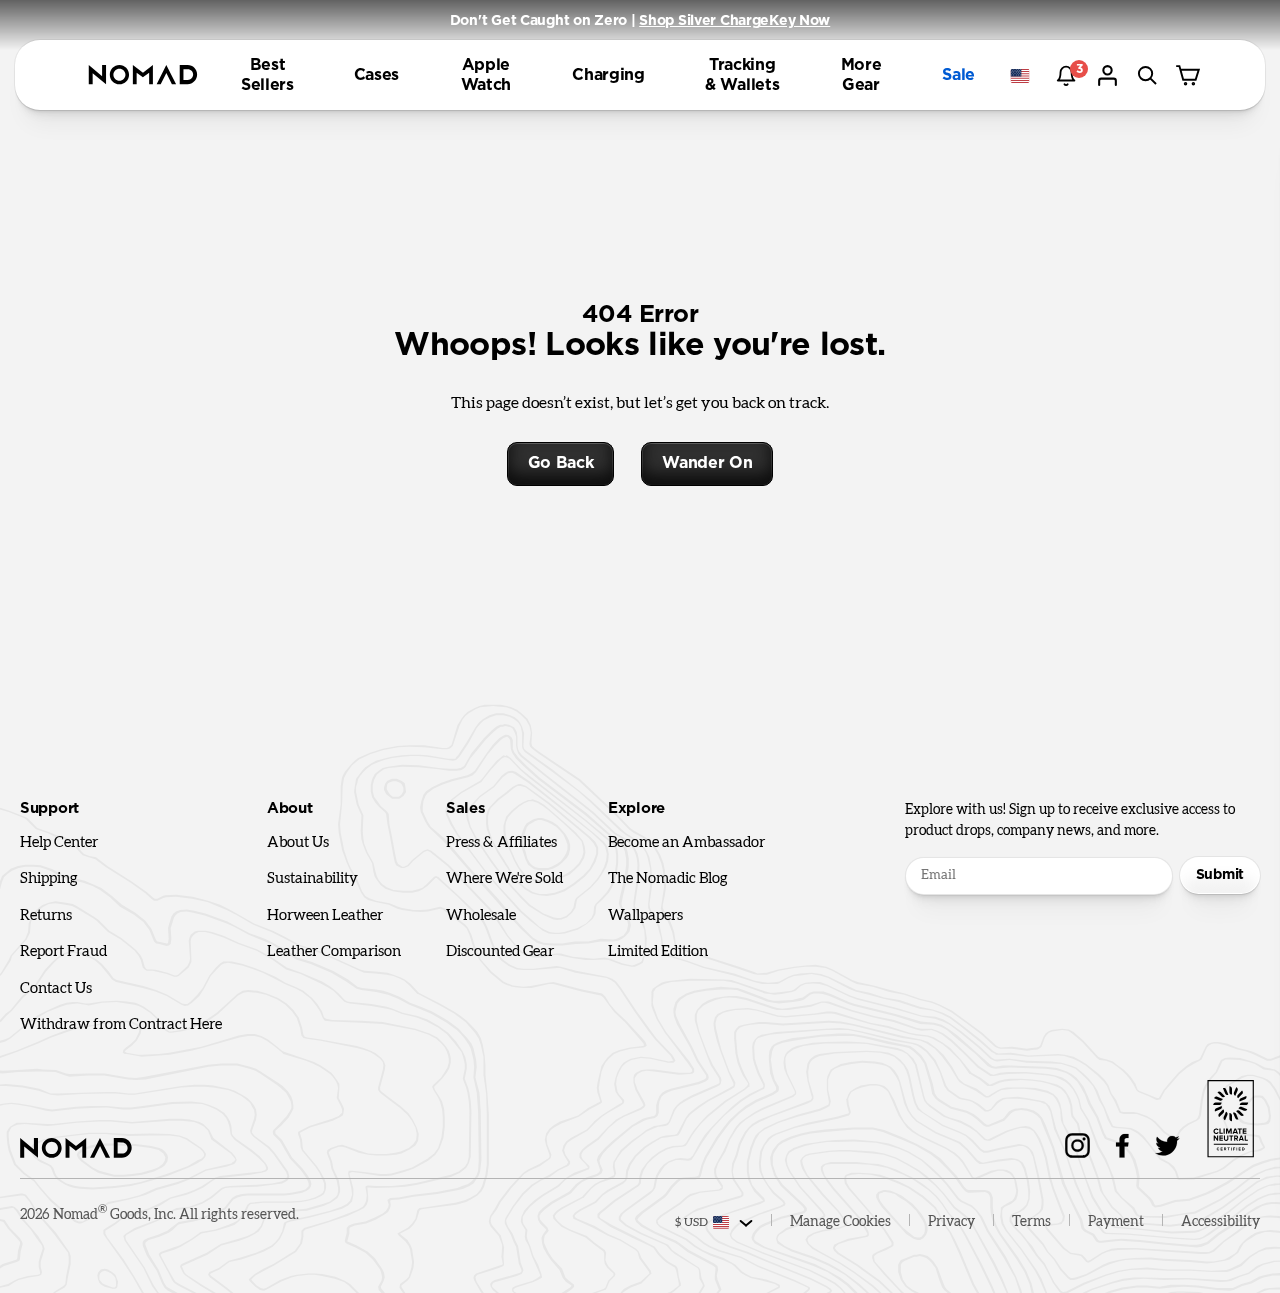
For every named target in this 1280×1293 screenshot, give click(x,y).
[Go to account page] (1110, 75)
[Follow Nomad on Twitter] (1167, 1145)
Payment (1116, 1222)
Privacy (951, 1222)
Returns (46, 915)
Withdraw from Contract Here (121, 1024)
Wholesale (481, 915)
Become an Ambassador (686, 842)
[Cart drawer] (1190, 75)
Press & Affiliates (501, 842)
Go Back (561, 463)
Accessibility (1220, 1222)
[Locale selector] (1025, 76)
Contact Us (56, 988)
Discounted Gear (500, 951)
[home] (143, 75)
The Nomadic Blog (668, 878)
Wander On (707, 463)
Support (49, 808)
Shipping (49, 878)
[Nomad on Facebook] (1122, 1145)
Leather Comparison (334, 951)
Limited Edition (658, 951)
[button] (267, 75)
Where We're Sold (504, 878)
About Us (298, 842)
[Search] (1150, 75)
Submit (1220, 875)
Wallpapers (645, 915)
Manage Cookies (840, 1222)
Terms (1031, 1222)
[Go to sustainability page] (1230, 1115)
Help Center (59, 842)
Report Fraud (63, 951)
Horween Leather (325, 915)
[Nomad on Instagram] (1077, 1145)
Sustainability (312, 878)
